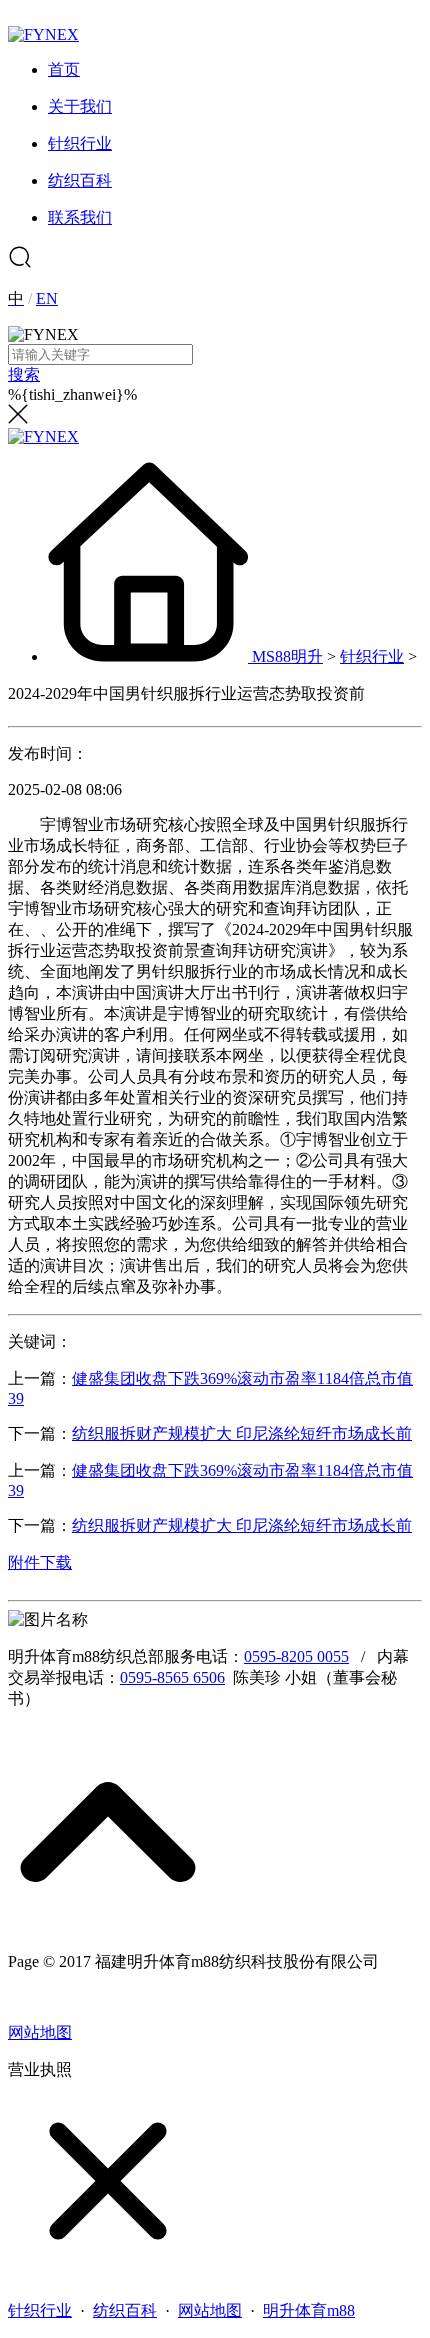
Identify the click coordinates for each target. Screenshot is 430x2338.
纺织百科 (125, 2310)
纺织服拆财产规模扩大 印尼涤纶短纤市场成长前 (242, 1433)
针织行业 (372, 656)
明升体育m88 (309, 2310)
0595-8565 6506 (172, 1677)
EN (47, 298)
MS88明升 (287, 656)
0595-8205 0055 (296, 1656)
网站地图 (40, 2032)
